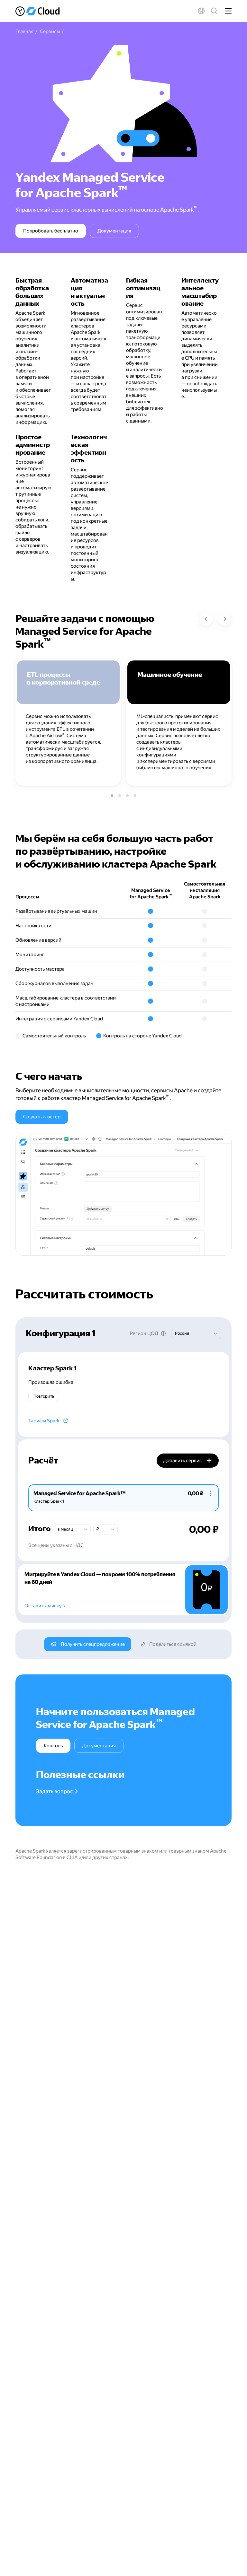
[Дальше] (225, 619)
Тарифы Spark (44, 1421)
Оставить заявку (43, 1606)
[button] (201, 11)
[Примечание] (163, 1333)
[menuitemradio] (112, 796)
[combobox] (196, 1333)
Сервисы (50, 31)
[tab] (82, 1497)
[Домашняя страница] (38, 11)
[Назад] (206, 619)
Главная (24, 31)
